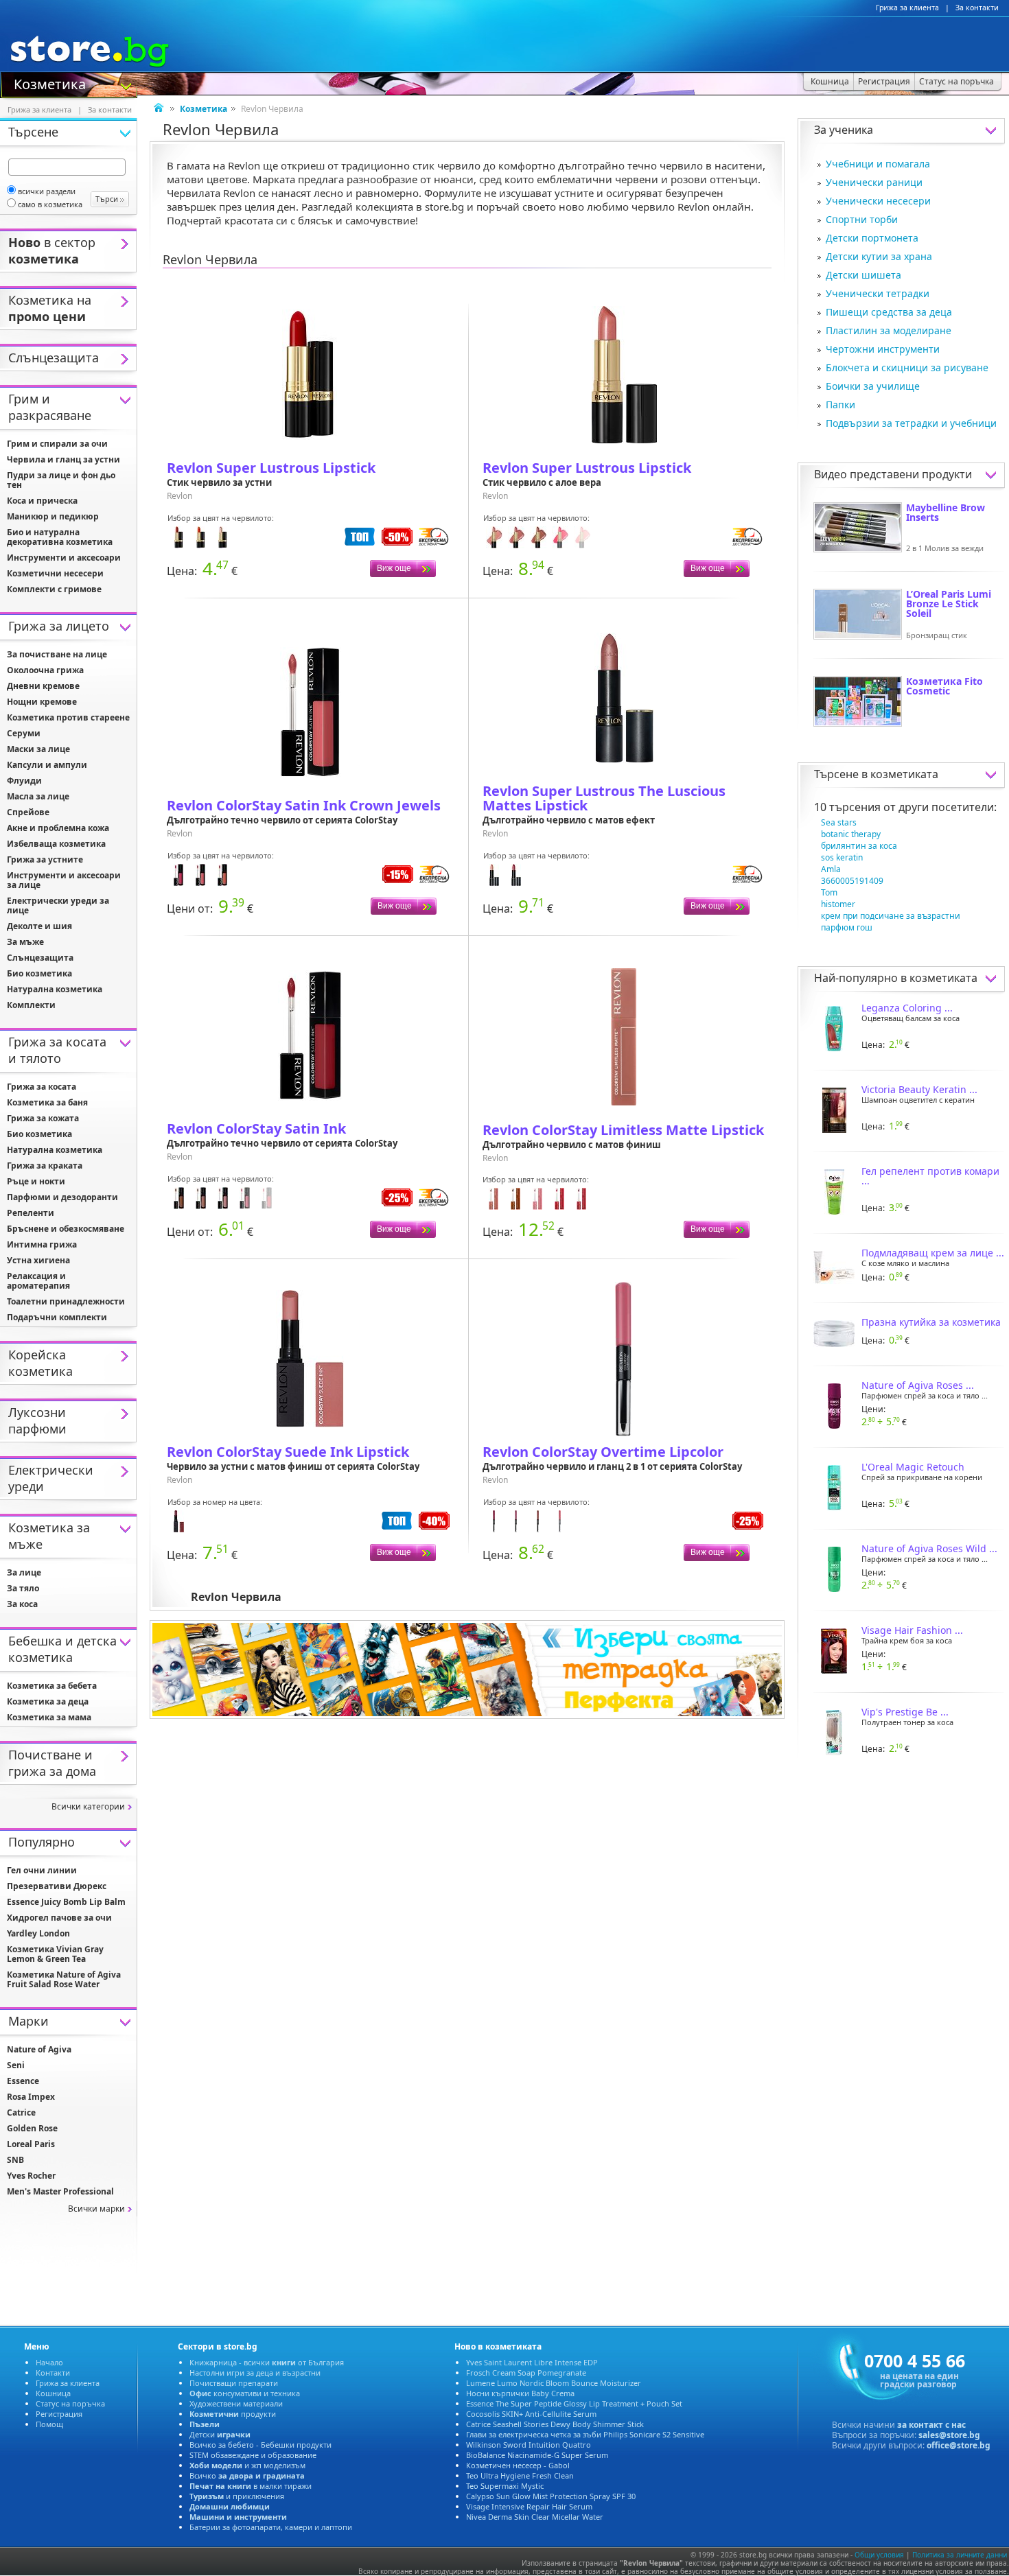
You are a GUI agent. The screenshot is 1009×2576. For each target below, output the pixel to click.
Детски (220, 2434)
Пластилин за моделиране (889, 330)
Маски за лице (38, 749)
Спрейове (28, 812)
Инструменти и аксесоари (64, 558)
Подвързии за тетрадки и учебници (911, 423)
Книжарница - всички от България (267, 2362)
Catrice (21, 2112)
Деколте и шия (39, 926)
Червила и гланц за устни (63, 459)
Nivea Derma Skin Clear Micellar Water (535, 2517)
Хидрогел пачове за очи (59, 1918)
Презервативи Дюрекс (57, 1886)
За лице (24, 1572)
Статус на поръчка (70, 2403)
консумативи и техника (245, 2393)
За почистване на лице (57, 654)
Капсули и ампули (47, 765)
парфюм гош (847, 927)
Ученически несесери (878, 201)
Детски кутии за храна (879, 256)
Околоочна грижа (45, 670)
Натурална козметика (55, 989)
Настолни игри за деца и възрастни (255, 2373)
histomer (838, 904)
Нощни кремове (42, 702)
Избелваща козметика (56, 844)
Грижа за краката (45, 1166)
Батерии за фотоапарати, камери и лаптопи (271, 2527)
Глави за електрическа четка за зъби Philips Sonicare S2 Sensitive (585, 2434)
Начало (49, 2362)
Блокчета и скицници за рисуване (907, 367)
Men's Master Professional (60, 2191)
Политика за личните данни (960, 2555)
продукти (233, 2414)
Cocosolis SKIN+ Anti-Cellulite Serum (531, 2414)
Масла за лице (38, 796)
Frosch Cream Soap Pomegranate (526, 2373)
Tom (829, 892)
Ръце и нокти (36, 1181)
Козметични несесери (55, 573)
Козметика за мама (49, 1717)
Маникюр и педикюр (53, 516)
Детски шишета (863, 275)
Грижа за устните (45, 859)
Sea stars (839, 822)
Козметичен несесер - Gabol (518, 2465)
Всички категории (88, 1806)
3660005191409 (852, 881)
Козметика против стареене (68, 717)
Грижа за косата (42, 1087)
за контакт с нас (931, 2425)
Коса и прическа (42, 501)
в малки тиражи (251, 2486)
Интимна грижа (42, 1244)
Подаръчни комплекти (57, 1317)
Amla (831, 869)
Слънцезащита (40, 958)
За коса (22, 1604)
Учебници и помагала (878, 164)
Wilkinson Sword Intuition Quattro (529, 2445)
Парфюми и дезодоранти (62, 1197)
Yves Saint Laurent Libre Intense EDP (532, 2362)
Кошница (53, 2393)
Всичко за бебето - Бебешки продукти (260, 2445)
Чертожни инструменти (883, 349)
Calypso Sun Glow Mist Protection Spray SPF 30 (551, 2496)
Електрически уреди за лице (58, 905)
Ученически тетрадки (878, 293)
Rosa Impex (31, 2097)
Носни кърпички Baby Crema (520, 2393)
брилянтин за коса (859, 846)
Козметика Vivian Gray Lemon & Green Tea (55, 1954)
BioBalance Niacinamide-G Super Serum (537, 2455)
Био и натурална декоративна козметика (60, 537)
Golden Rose (32, 2128)
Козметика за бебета (52, 1686)
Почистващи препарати (234, 2383)
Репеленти (31, 1213)
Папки (840, 405)
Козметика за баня (47, 1102)
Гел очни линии (42, 1870)
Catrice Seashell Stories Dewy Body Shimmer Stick (555, 2424)
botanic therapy (851, 834)
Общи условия (879, 2555)
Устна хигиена (38, 1260)
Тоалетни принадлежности (66, 1301)
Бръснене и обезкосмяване (66, 1229)
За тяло (23, 1588)
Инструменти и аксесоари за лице (64, 880)
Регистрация (59, 2414)
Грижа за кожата (43, 1118)
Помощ (49, 2424)
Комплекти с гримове (54, 589)
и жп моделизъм (247, 2465)
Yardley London (38, 1933)
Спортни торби (862, 219)
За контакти (977, 8)
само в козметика (50, 204)
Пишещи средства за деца (889, 312)
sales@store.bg (949, 2435)
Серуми (24, 733)
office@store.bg (959, 2445)
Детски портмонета (872, 238)
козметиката (904, 774)
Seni (16, 2065)
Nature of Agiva (39, 2049)
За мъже (25, 942)
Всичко (247, 2475)
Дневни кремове (43, 686)
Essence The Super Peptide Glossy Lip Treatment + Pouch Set (574, 2403)
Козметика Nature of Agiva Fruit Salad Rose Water (64, 1979)
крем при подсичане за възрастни (891, 916)
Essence (23, 2081)
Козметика (50, 83)
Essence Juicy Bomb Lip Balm (66, 1902)
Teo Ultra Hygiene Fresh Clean (520, 2475)
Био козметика (39, 973)
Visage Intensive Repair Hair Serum (529, 2506)
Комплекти (31, 1005)
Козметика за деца (48, 1701)
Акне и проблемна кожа (58, 828)
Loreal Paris (31, 2144)
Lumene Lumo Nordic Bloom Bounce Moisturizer (554, 2383)
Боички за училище (873, 386)
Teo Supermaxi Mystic (505, 2486)
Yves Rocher (31, 2176)
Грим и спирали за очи (57, 444)
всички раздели (47, 191)
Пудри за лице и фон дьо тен (61, 480)
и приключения (237, 2496)
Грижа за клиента (907, 8)
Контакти (53, 2373)
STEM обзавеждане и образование (253, 2455)
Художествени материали (236, 2403)
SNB (15, 2160)
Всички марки (96, 2209)
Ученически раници (874, 182)
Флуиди (24, 781)
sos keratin (842, 857)
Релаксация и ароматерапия (38, 1281)
